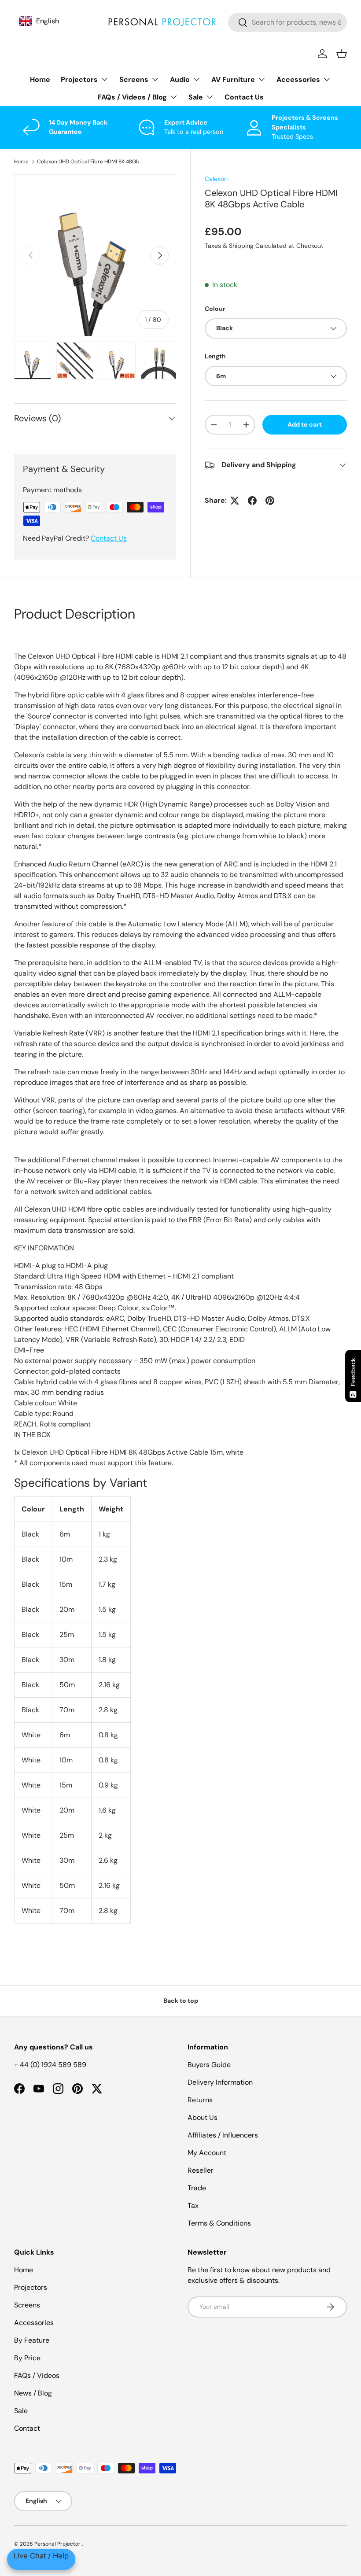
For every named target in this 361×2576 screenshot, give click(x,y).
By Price (27, 2358)
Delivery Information (220, 2082)
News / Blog (33, 2393)
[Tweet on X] (235, 501)
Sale (21, 2411)
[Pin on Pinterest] (270, 501)
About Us (203, 2117)
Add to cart (305, 424)
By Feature (32, 2340)
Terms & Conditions (219, 2223)
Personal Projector (58, 2544)
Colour (215, 309)
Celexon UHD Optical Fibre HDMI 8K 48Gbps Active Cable (90, 162)
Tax (193, 2206)
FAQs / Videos (37, 2375)
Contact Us (244, 97)
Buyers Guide (209, 2065)
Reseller (201, 2170)
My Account (207, 2153)
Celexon (216, 179)
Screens (27, 2305)
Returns (200, 2100)
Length (215, 356)
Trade (197, 2188)
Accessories (34, 2323)
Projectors (31, 2287)
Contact (27, 2428)
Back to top (181, 2001)
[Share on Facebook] (252, 501)
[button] (342, 54)
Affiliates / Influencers (223, 2135)
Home (40, 79)
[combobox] (287, 22)
